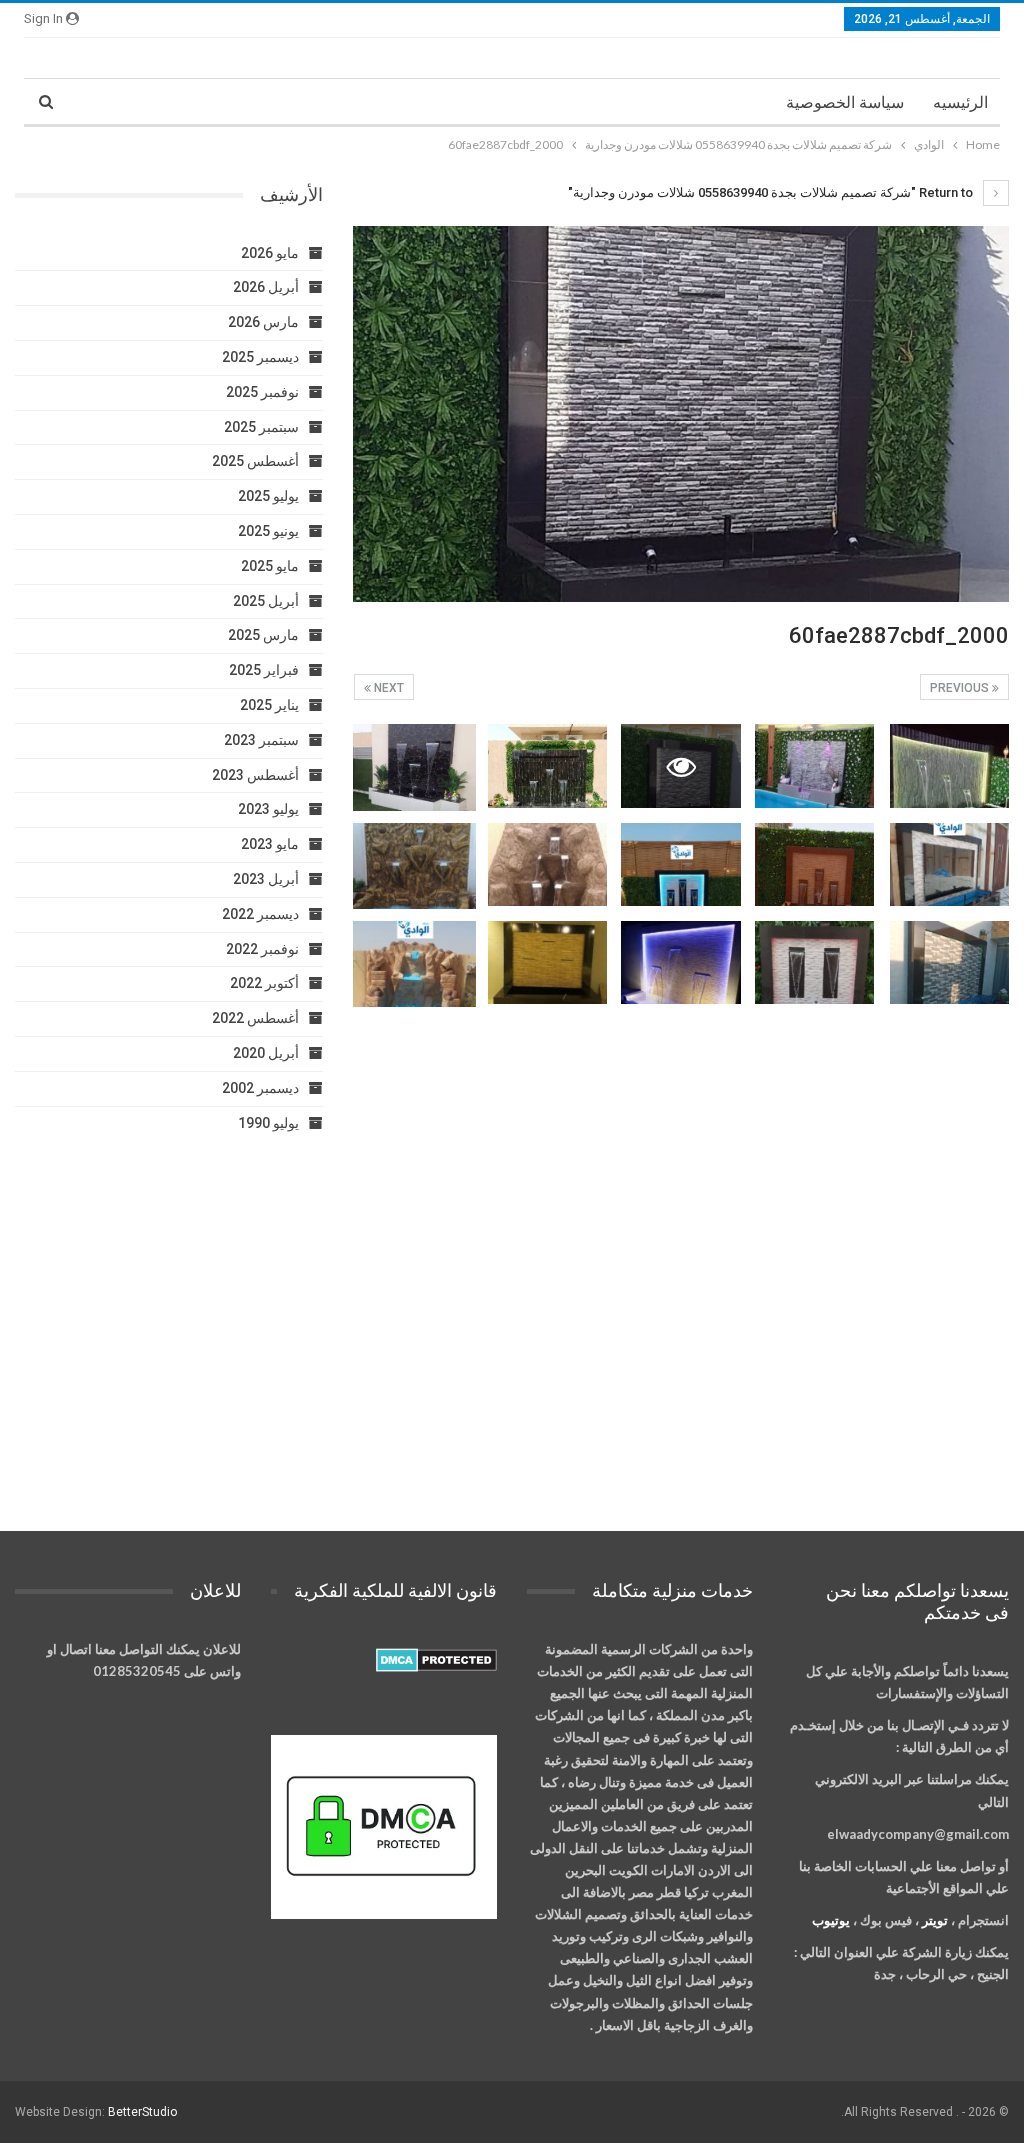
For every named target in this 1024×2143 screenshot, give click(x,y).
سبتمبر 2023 (261, 740)
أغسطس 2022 (255, 1018)
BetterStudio (142, 2112)
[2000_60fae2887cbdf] (949, 765)
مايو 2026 (270, 253)
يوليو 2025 (268, 496)
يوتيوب (831, 1920)
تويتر (935, 1920)
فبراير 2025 (264, 670)
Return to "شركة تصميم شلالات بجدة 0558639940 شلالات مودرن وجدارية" (772, 192)
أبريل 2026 (266, 287)
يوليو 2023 (268, 809)
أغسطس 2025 (255, 461)
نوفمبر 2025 (262, 392)
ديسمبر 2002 (260, 1088)
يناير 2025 (269, 705)
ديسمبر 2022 (260, 914)
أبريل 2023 (266, 879)
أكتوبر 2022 (264, 983)
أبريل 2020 (266, 1053)
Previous (961, 688)
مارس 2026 (263, 322)
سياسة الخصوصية (845, 102)
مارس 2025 (263, 635)
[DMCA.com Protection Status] (436, 1661)
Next (387, 688)
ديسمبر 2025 (260, 357)
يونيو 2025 (268, 531)
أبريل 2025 (266, 601)
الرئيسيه (960, 102)
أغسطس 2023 (255, 775)
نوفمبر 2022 (262, 949)
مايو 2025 (270, 566)
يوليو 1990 (268, 1123)
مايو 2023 (270, 844)
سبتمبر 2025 (261, 427)
